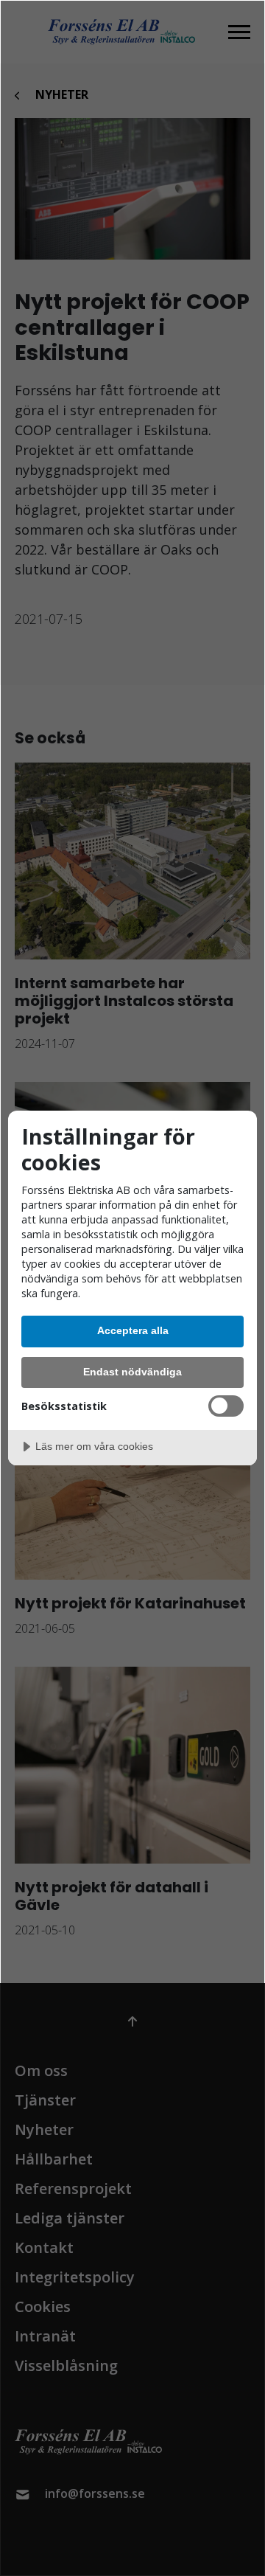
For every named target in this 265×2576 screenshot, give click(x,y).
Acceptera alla (133, 1330)
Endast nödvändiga (132, 1372)
